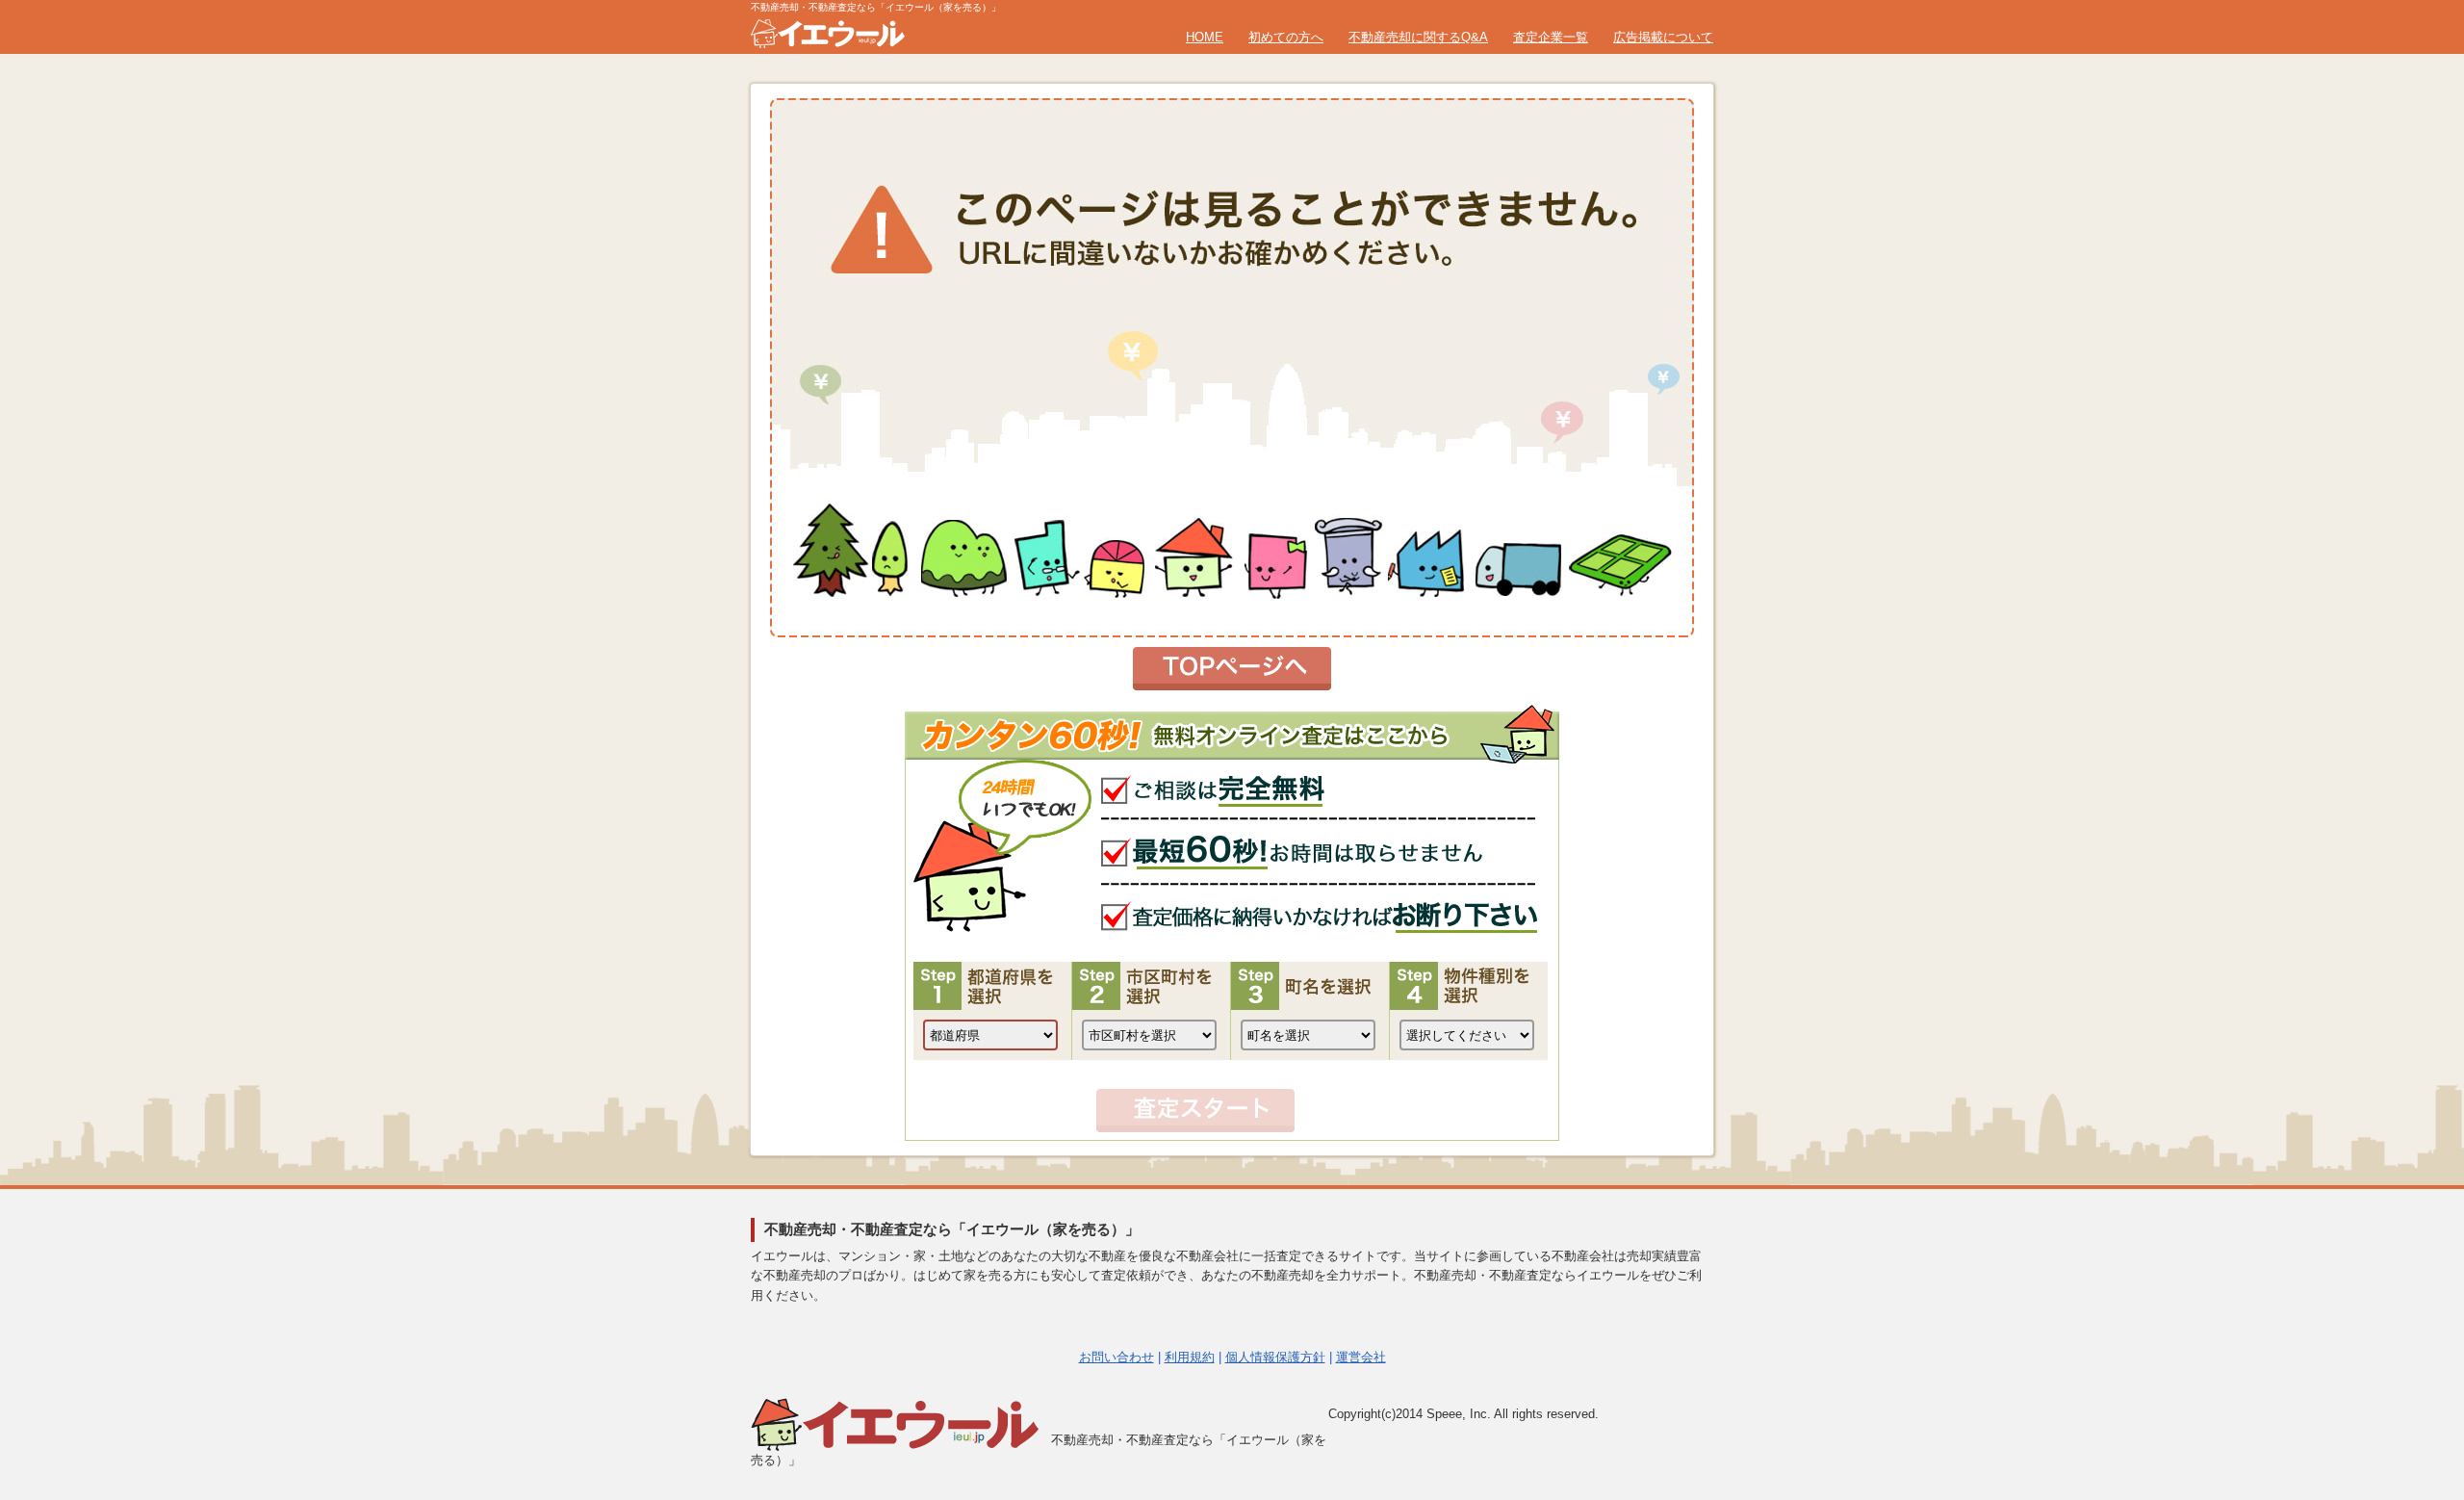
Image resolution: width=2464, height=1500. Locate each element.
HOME (1205, 37)
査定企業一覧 (1551, 37)
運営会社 (1361, 1357)
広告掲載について (1663, 37)
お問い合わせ (1116, 1357)
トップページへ (1232, 669)
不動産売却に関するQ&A (1418, 37)
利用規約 (1190, 1357)
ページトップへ (2403, 1292)
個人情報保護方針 (1275, 1357)
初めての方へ (1286, 37)
